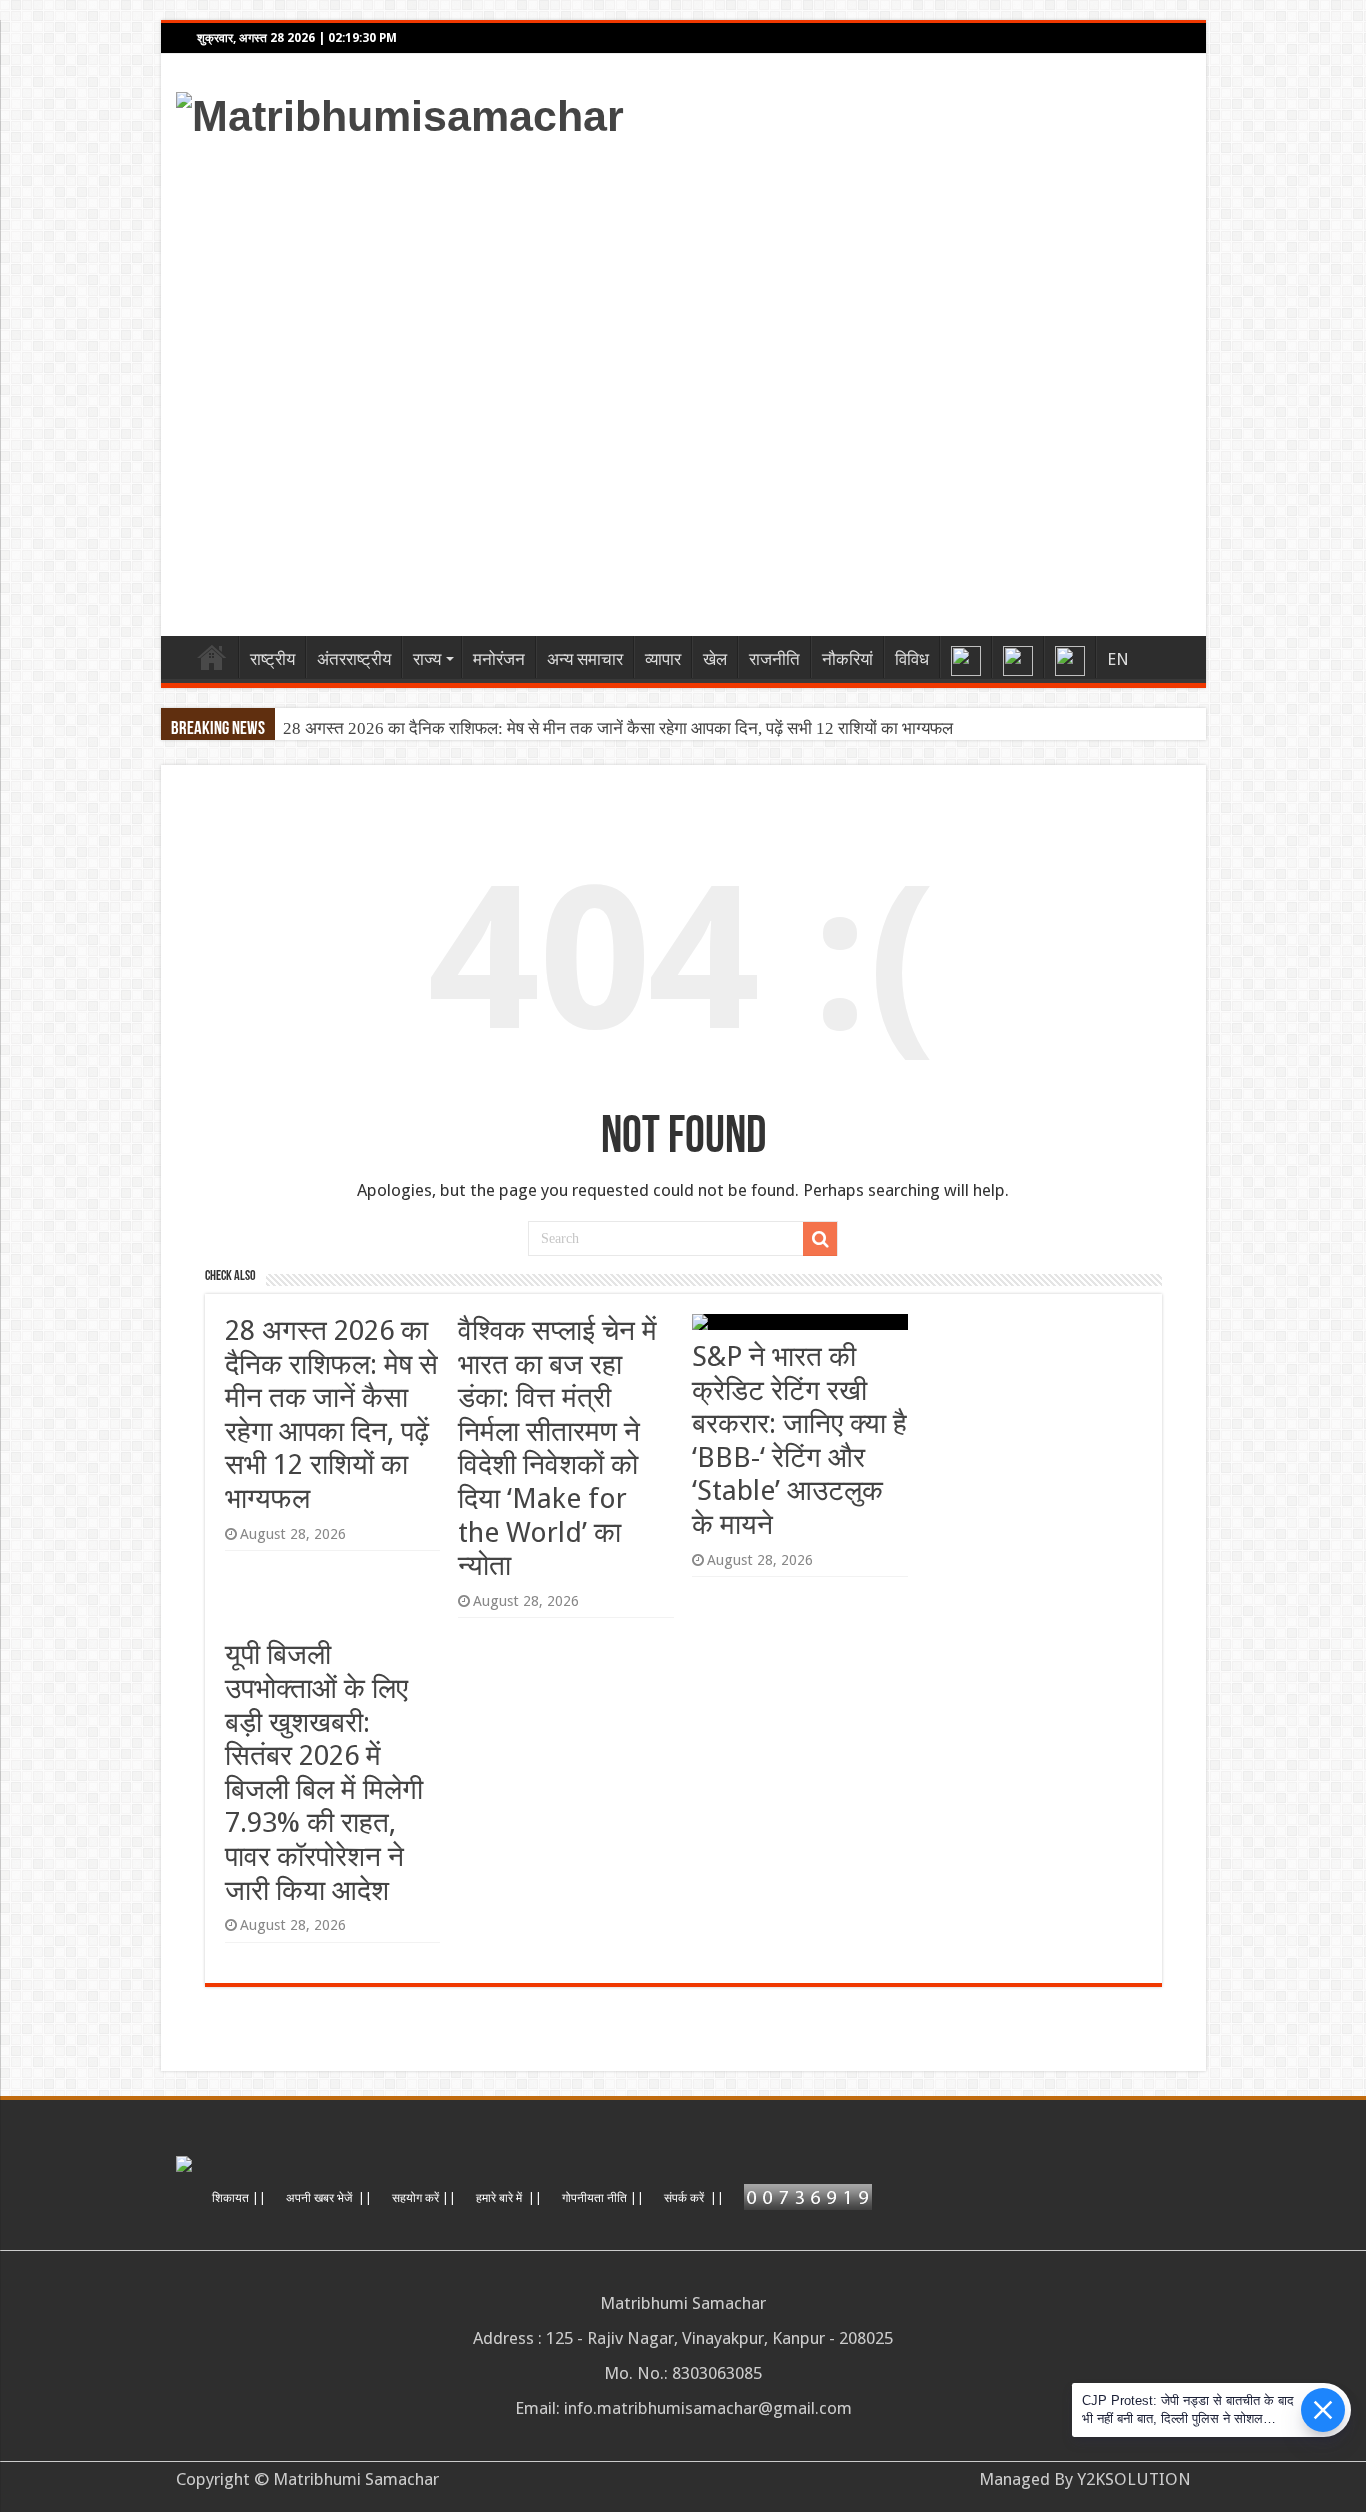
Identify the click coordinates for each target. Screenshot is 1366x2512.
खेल (715, 659)
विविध (912, 659)
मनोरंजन (499, 659)
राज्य (427, 659)
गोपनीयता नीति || (603, 2198)
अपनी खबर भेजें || (329, 2198)
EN (1118, 659)
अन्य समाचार (585, 659)
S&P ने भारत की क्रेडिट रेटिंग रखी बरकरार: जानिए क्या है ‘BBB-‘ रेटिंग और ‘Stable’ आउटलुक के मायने (799, 1440)
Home (212, 657)
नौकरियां (847, 659)
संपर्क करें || (694, 2198)
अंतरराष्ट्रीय (354, 659)
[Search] (820, 1239)
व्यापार (663, 659)
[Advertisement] (827, 382)
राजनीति (774, 659)
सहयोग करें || (424, 2198)
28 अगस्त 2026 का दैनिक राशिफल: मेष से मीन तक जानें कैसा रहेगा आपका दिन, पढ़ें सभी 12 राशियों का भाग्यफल (618, 728)
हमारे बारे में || (509, 2198)
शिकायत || (239, 2198)
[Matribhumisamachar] (400, 113)
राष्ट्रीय (272, 659)
